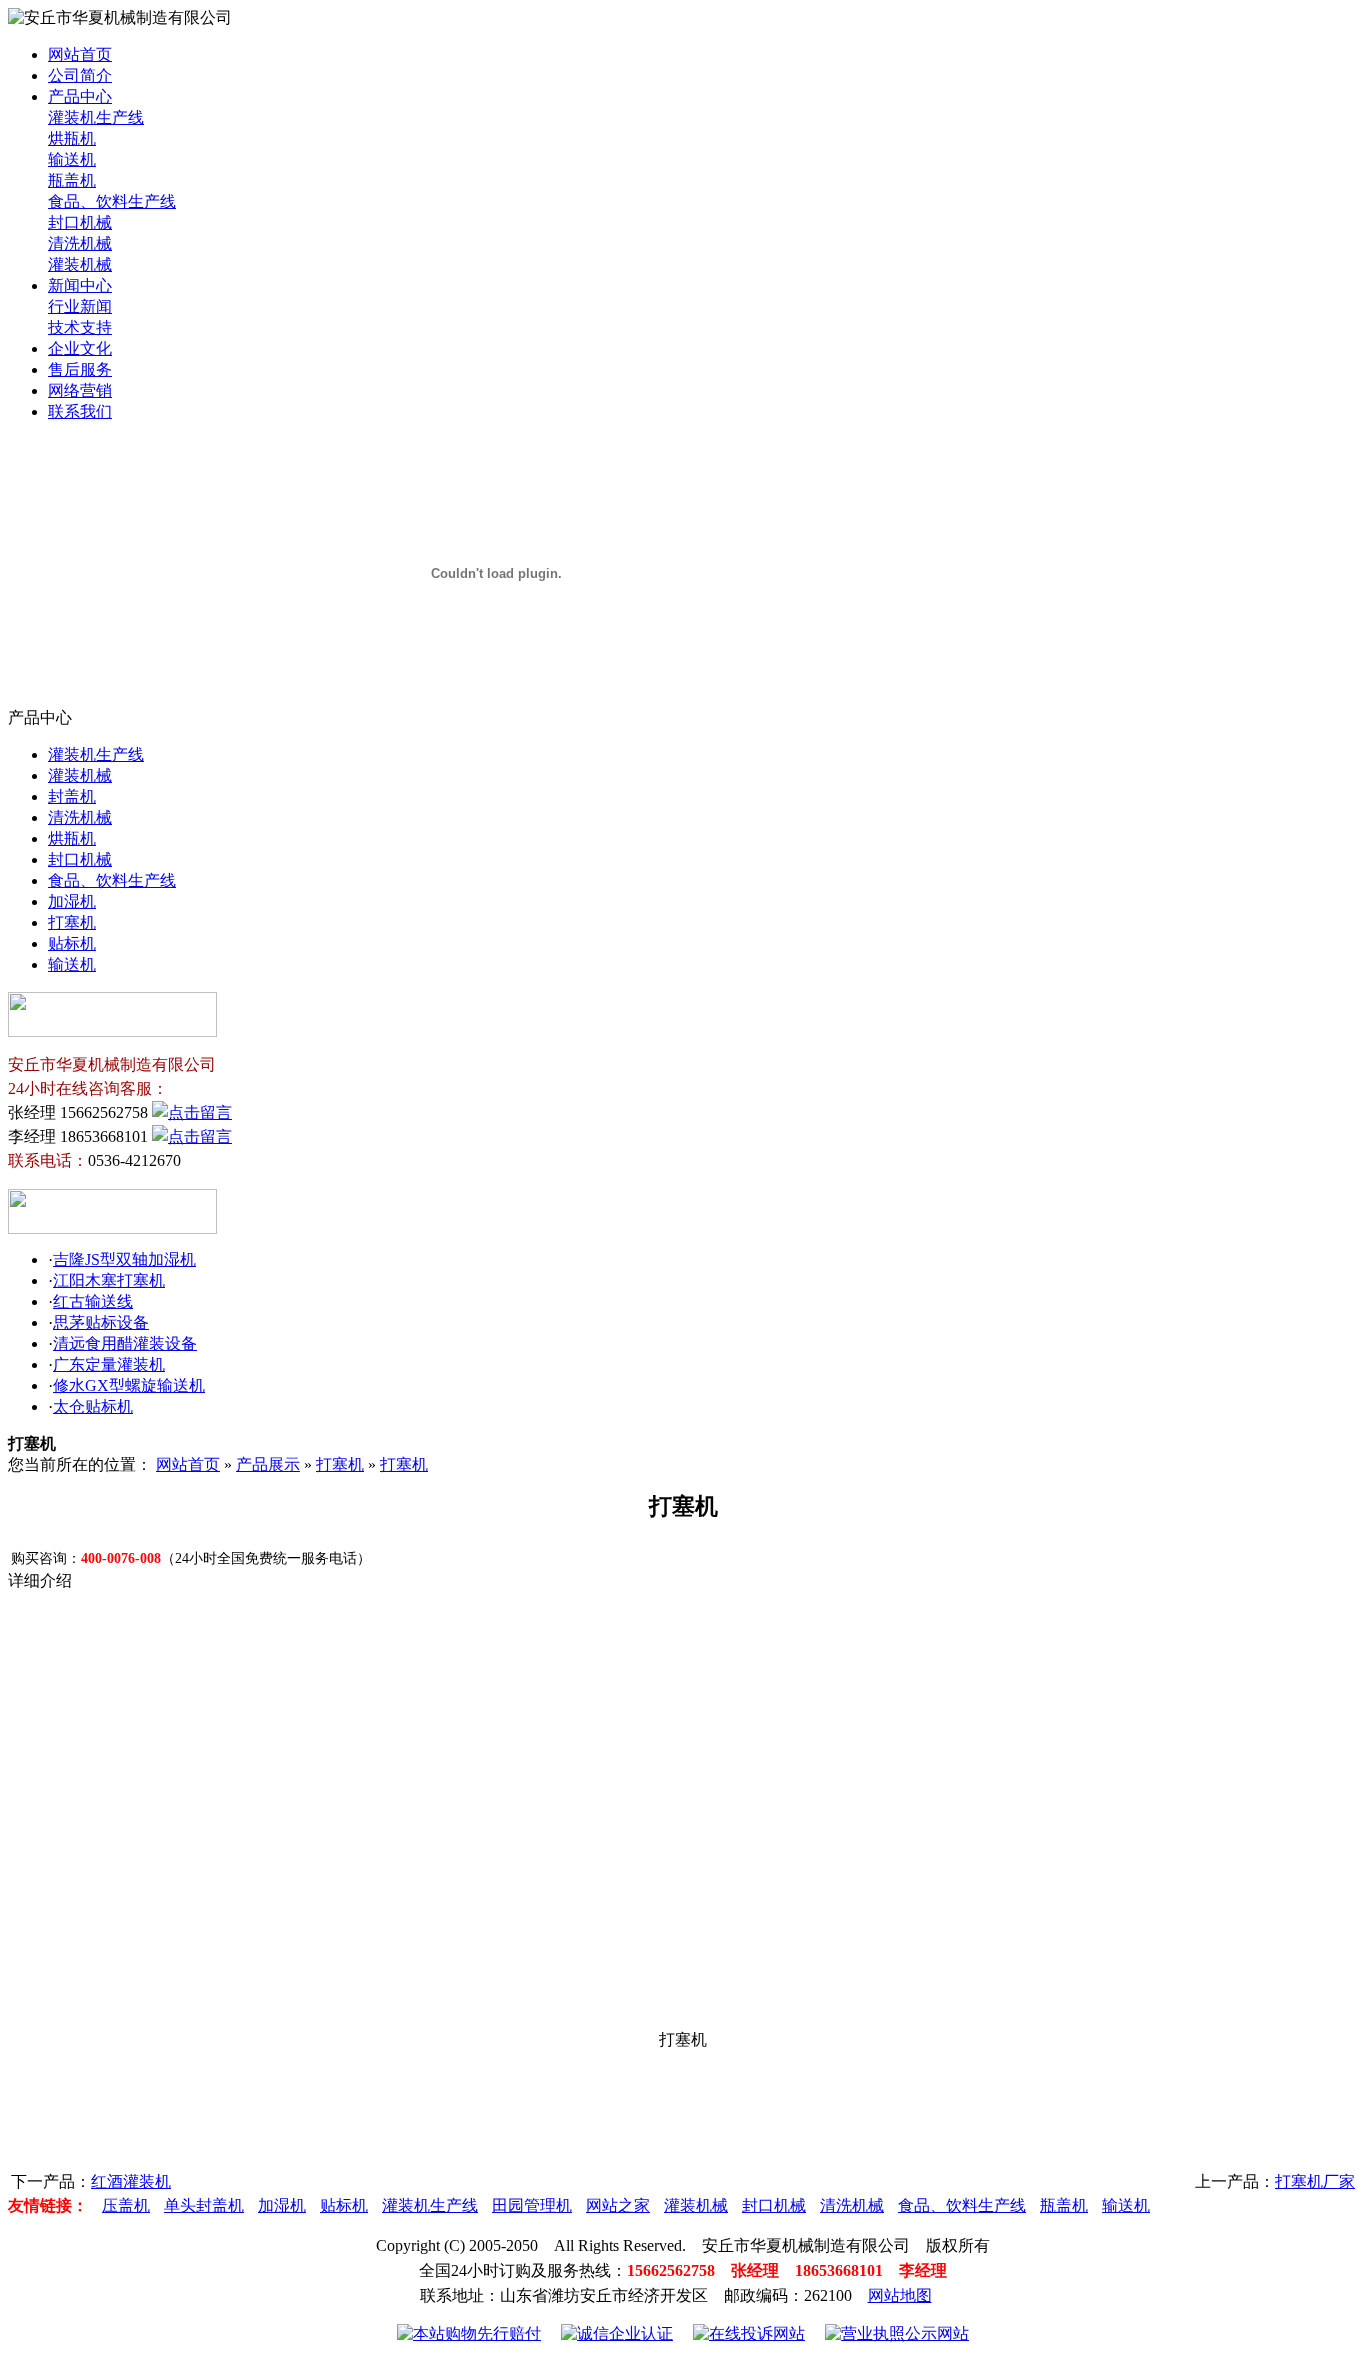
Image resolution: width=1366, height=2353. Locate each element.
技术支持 (80, 327)
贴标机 (72, 943)
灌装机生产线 (96, 117)
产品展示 (268, 1464)
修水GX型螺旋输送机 (129, 1385)
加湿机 (72, 901)
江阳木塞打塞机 (109, 1280)
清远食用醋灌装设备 (125, 1343)
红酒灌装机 (131, 2181)
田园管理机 (532, 2205)
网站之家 (618, 2205)
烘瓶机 (72, 138)
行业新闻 (80, 306)
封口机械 (80, 222)
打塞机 (72, 922)
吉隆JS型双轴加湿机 (124, 1259)
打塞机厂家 (1315, 2181)
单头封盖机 (204, 2205)
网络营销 (80, 390)
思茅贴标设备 (101, 1322)
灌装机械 (80, 264)
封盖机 (72, 796)
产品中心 (80, 96)
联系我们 (80, 411)
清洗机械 (80, 243)
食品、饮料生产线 (112, 201)
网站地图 (900, 2295)
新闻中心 (80, 285)
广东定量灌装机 (109, 1364)
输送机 (72, 159)
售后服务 (80, 369)
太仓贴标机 (93, 1406)
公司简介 (80, 75)
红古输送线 (93, 1301)
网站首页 (80, 54)
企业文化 (80, 348)
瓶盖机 (72, 180)
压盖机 (126, 2205)
